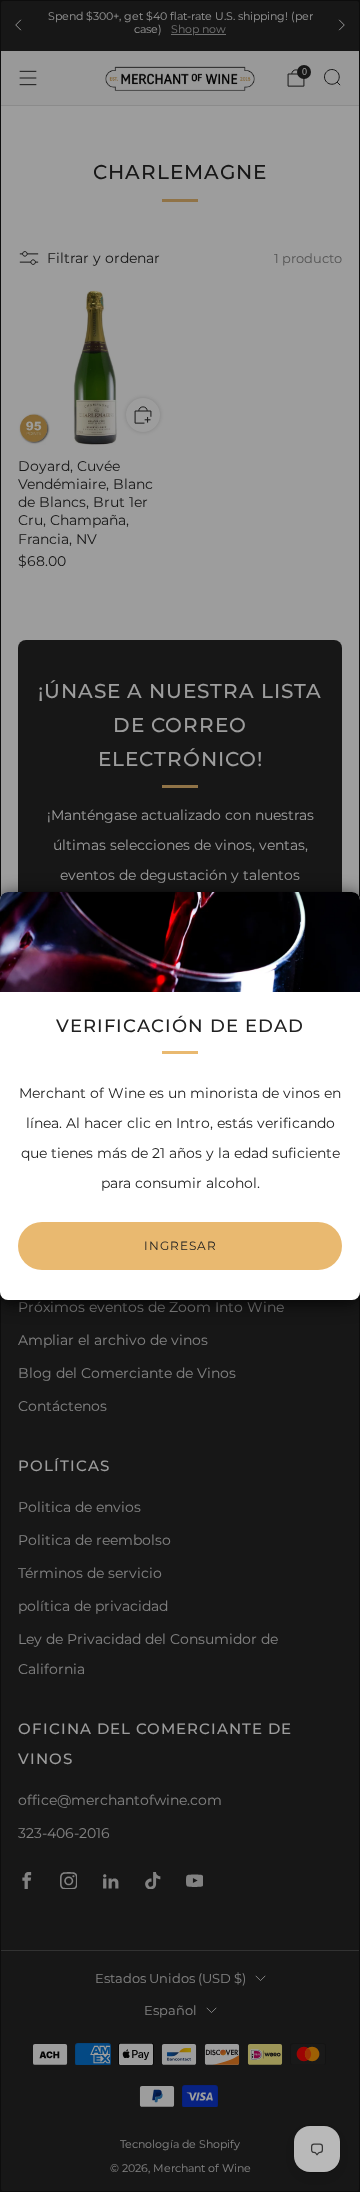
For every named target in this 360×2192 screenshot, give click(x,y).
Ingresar (180, 1245)
